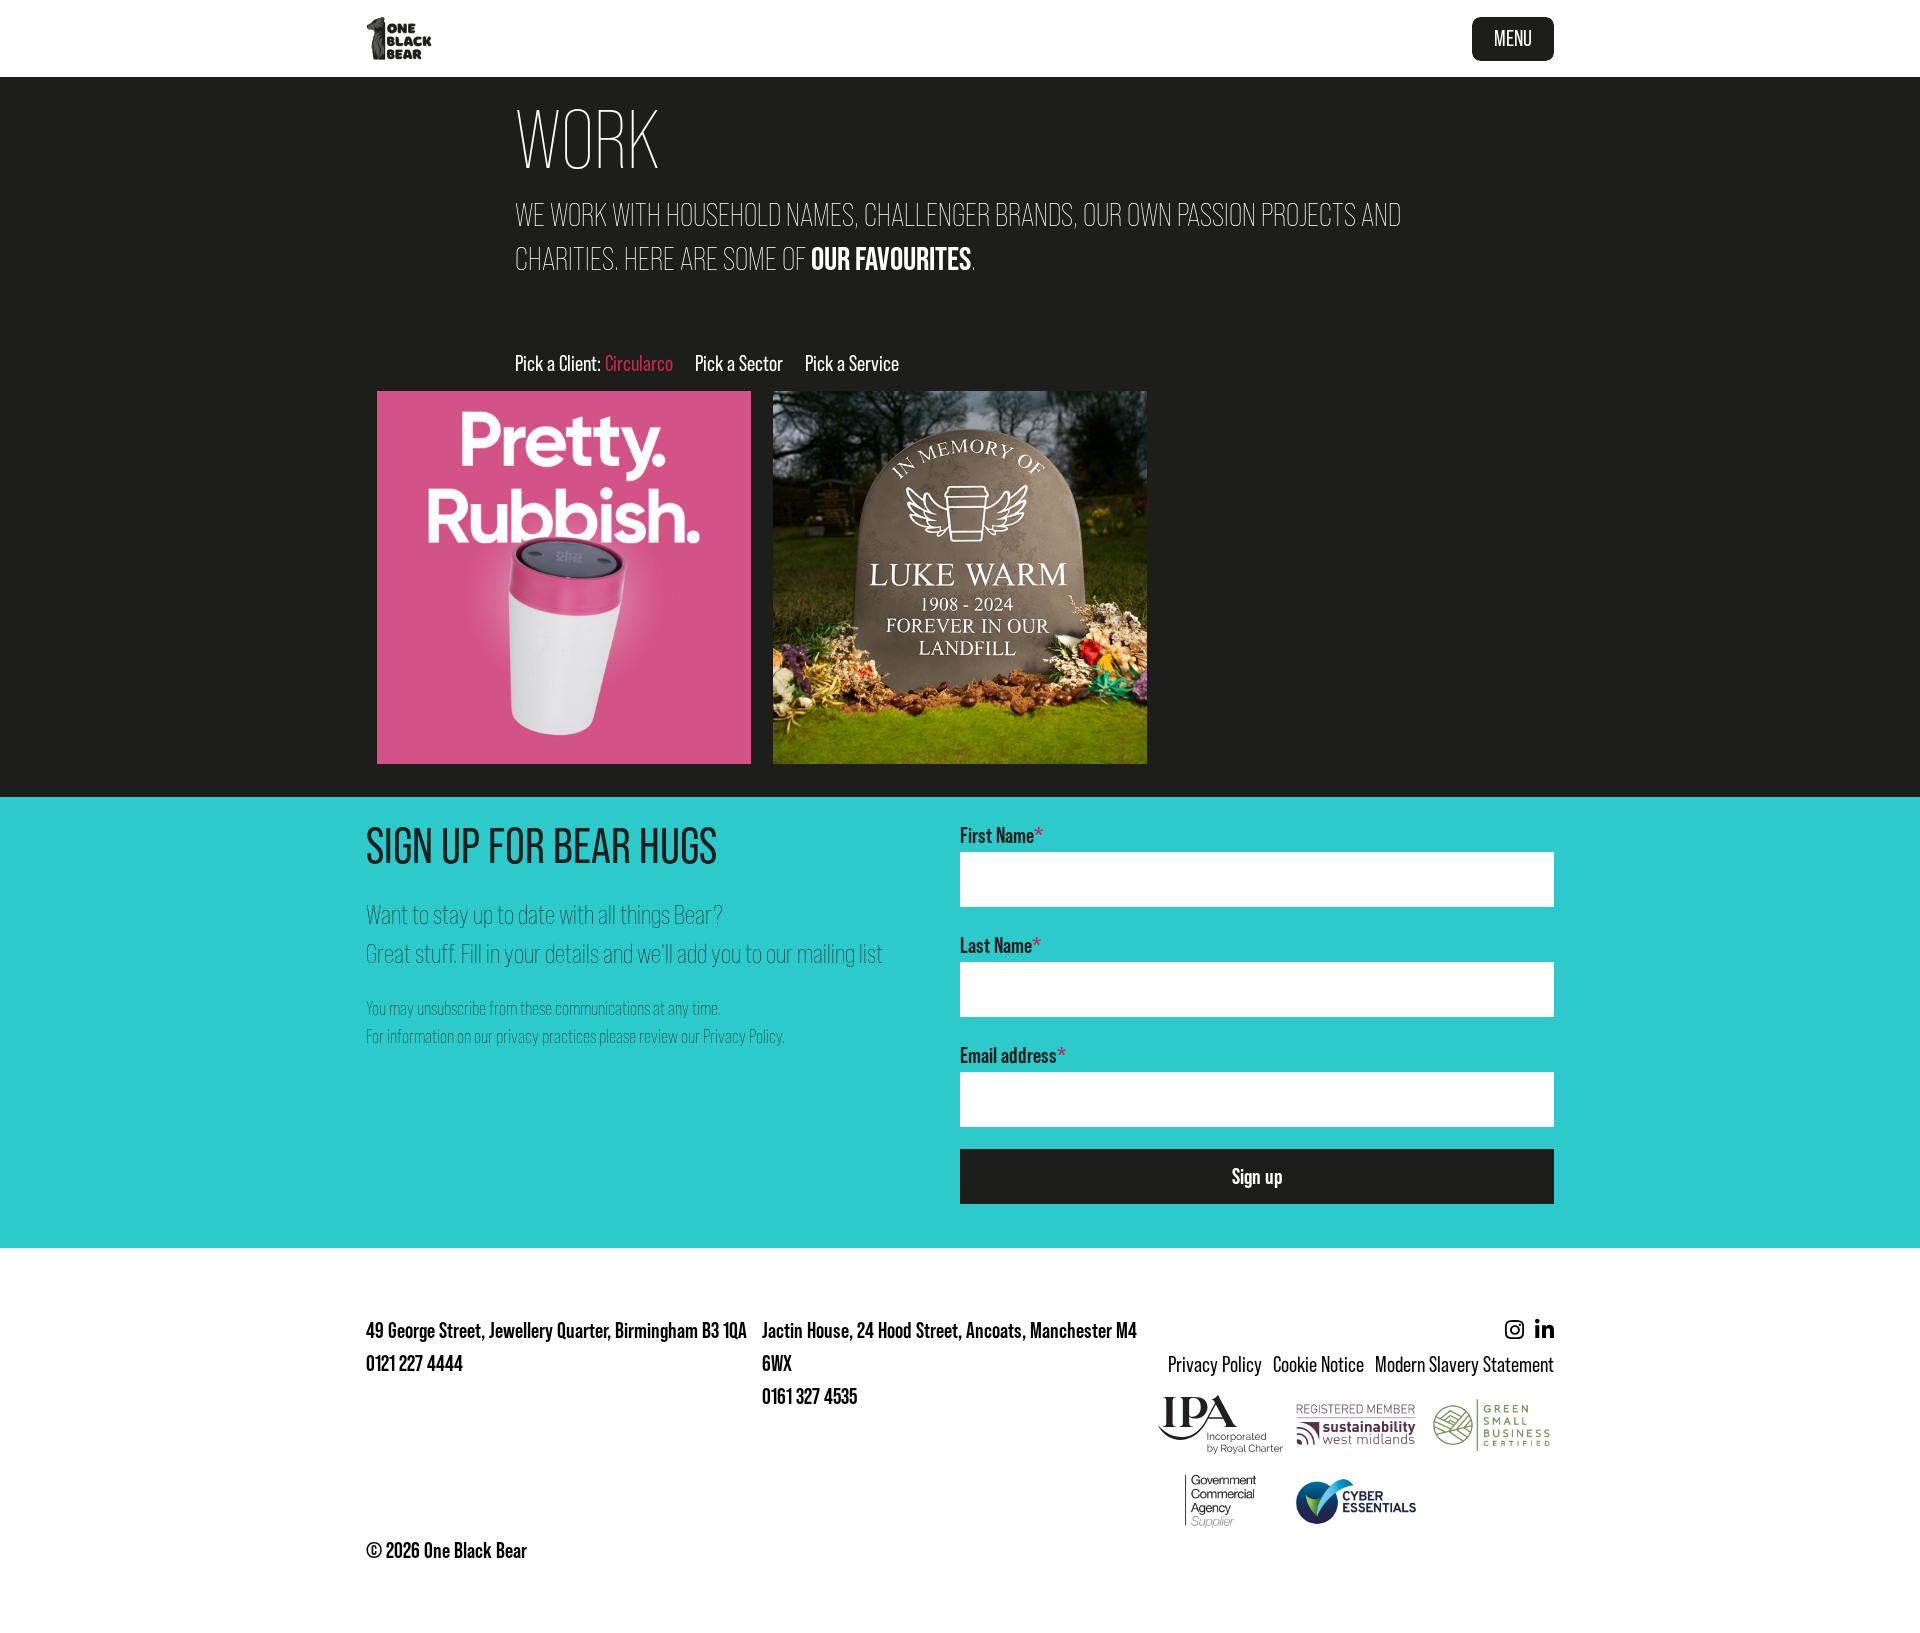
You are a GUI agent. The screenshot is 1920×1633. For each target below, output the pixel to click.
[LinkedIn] (1544, 1330)
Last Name (1000, 945)
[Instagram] (1514, 1330)
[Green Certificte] (1491, 1424)
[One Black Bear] (399, 38)
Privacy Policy (742, 1036)
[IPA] (1220, 1424)
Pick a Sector (739, 363)
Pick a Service (852, 363)
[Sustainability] (1356, 1424)
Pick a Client (594, 363)
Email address (1013, 1055)
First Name (1001, 835)
